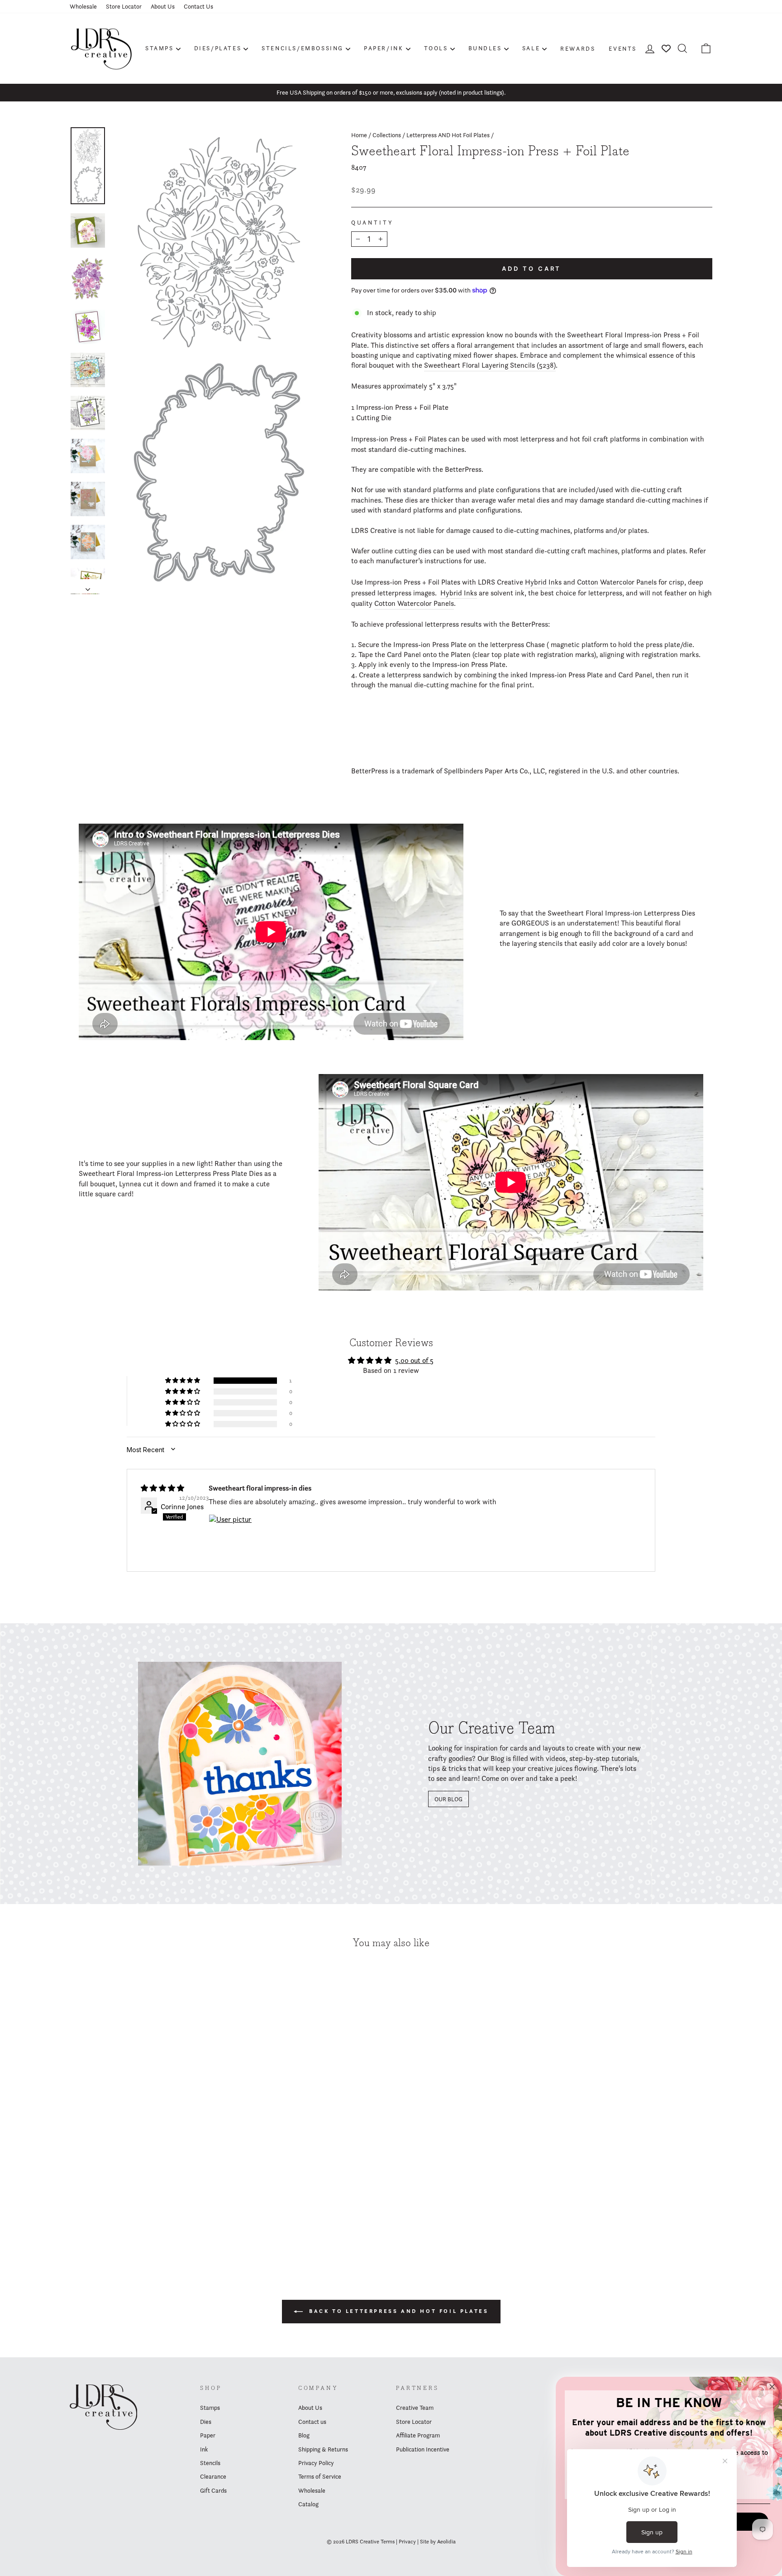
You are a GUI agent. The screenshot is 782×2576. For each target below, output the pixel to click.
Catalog (308, 2504)
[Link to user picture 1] (230, 1536)
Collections (387, 135)
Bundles (485, 48)
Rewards (578, 48)
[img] (162, 1488)
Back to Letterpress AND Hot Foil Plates (398, 2311)
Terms (388, 2541)
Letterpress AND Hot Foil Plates (448, 135)
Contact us (312, 2422)
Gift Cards (213, 2490)
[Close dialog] (772, 2387)
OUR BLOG (448, 1799)
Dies (206, 2422)
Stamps (160, 48)
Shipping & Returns (323, 2449)
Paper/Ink (384, 48)
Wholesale (83, 6)
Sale (531, 48)
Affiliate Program (418, 2435)
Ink (204, 2449)
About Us (163, 6)
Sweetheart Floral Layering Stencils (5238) (490, 365)
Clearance (213, 2476)
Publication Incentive (423, 2449)
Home (359, 135)
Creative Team (415, 2408)
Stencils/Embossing (303, 48)
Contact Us (198, 6)
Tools (436, 48)
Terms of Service (320, 2476)
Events (623, 48)
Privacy (407, 2541)
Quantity (372, 223)
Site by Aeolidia (438, 2541)
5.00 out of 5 (414, 1360)
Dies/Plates (218, 48)
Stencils (210, 2463)
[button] (183, 1381)
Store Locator (124, 6)
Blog (304, 2435)
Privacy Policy (316, 2463)
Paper (208, 2435)
